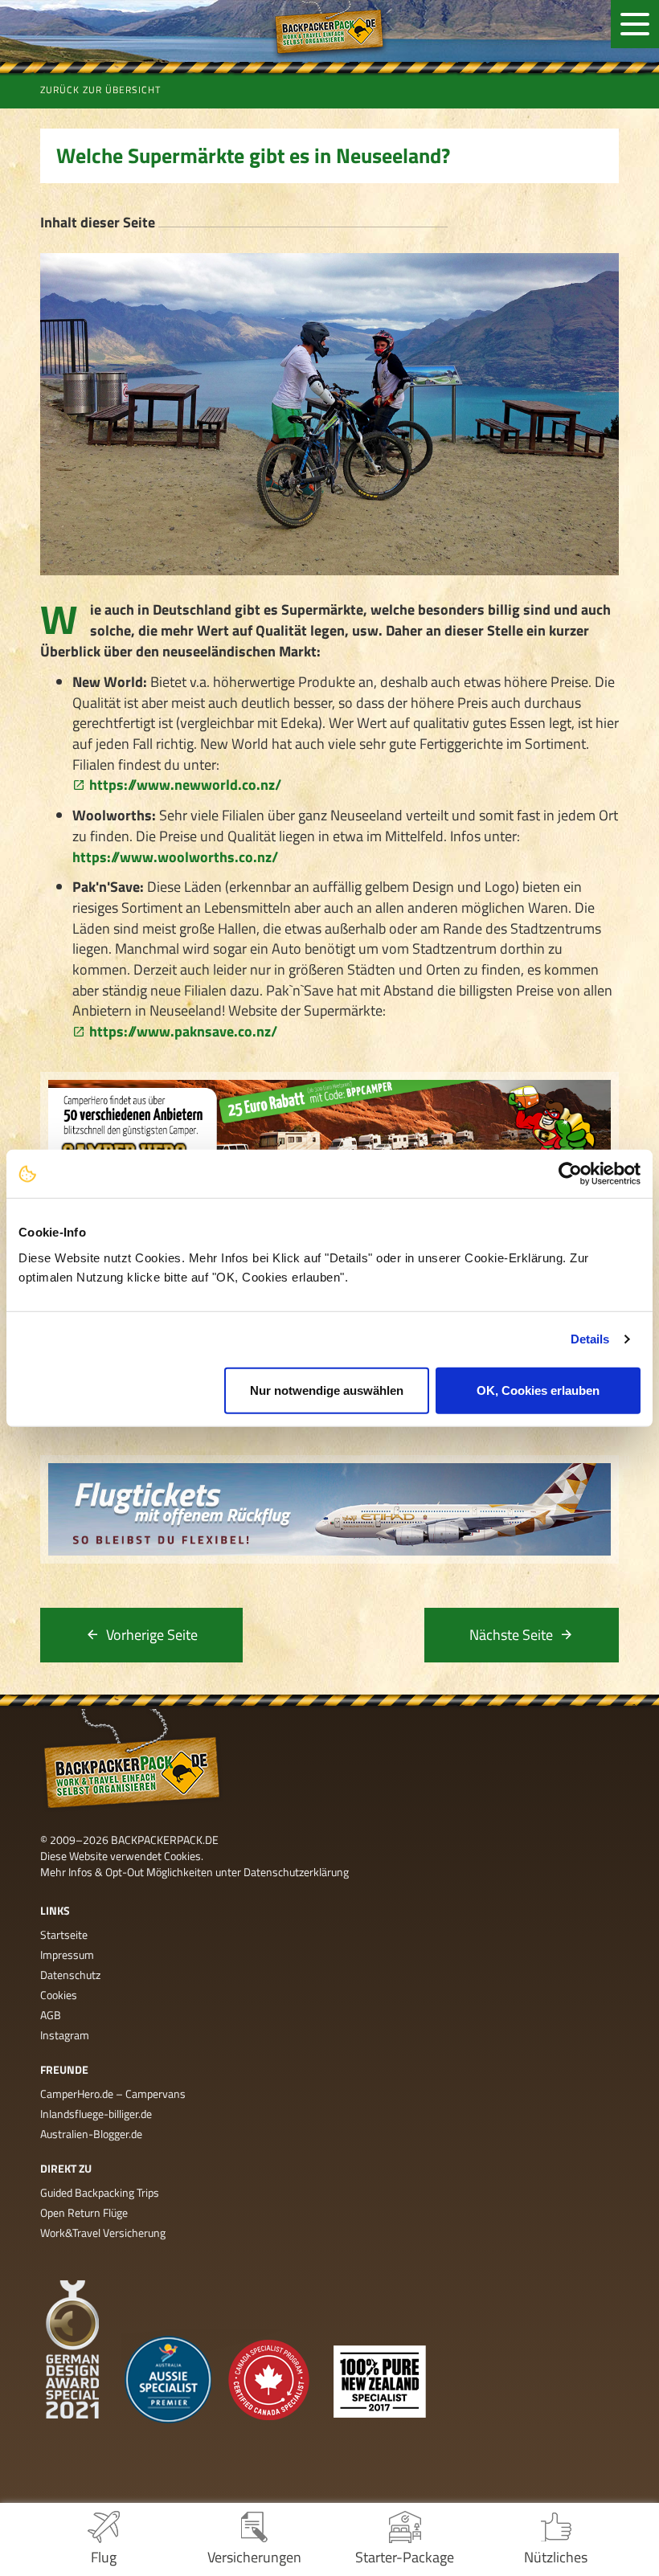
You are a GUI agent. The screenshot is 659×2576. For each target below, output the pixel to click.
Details (590, 1339)
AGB (51, 2015)
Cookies (59, 1995)
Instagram (65, 2035)
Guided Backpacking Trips (100, 2192)
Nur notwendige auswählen (327, 1390)
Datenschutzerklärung (296, 1872)
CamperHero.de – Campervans (113, 2094)
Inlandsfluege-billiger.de (96, 2114)
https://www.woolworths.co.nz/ (175, 857)
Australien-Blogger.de (91, 2134)
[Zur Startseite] (329, 31)
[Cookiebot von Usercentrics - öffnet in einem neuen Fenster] (570, 1174)
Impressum (67, 1954)
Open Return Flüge (84, 2212)
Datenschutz (70, 1975)
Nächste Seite (511, 1635)
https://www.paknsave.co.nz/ (183, 1031)
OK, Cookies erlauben (538, 1390)
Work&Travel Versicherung (103, 2233)
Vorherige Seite (152, 1635)
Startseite (64, 1934)
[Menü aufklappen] (635, 24)
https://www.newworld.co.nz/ (185, 785)
